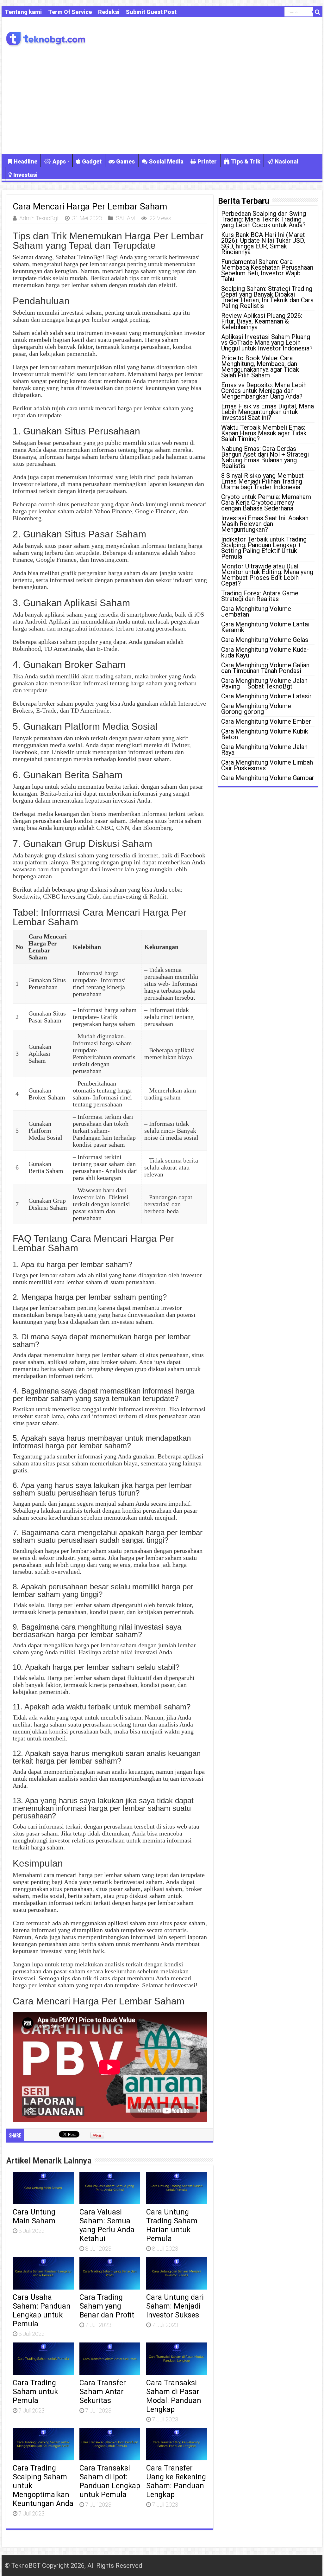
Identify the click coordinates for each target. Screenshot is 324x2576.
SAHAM (125, 218)
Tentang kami (23, 12)
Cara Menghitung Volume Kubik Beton (265, 734)
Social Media (166, 161)
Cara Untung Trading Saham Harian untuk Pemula (172, 2225)
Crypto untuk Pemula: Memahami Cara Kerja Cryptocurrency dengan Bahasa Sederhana (267, 503)
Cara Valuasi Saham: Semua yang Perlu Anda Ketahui (107, 2225)
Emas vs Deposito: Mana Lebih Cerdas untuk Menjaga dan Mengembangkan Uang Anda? (264, 391)
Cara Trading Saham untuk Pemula (35, 2392)
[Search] (318, 12)
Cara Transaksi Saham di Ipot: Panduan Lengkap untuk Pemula (110, 2481)
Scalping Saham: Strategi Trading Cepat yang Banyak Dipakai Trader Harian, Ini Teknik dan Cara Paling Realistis (267, 297)
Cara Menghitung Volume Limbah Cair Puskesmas (267, 765)
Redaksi (109, 12)
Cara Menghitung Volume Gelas (265, 640)
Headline (25, 161)
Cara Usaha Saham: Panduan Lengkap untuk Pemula (42, 2310)
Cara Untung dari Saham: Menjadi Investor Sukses (175, 2306)
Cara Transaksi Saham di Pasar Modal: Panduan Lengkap (174, 2396)
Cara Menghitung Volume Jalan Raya (264, 750)
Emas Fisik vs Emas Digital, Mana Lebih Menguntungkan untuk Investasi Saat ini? (268, 412)
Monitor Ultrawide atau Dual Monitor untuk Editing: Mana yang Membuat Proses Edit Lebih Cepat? (267, 575)
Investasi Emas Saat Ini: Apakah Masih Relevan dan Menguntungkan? (265, 524)
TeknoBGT (26, 2566)
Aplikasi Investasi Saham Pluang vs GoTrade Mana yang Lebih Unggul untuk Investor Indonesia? (267, 343)
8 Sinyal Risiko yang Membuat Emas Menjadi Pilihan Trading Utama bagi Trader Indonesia (262, 481)
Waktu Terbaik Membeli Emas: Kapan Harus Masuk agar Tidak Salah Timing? (264, 433)
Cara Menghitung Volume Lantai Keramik (265, 627)
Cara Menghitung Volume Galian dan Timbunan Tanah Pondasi (265, 668)
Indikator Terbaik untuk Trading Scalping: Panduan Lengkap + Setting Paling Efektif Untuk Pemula (264, 548)
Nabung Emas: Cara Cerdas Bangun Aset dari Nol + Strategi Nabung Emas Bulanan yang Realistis (265, 457)
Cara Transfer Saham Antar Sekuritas (103, 2392)
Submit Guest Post (151, 12)
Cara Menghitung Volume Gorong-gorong (256, 709)
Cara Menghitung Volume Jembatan (256, 612)
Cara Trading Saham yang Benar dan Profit (107, 2306)
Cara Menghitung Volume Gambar (268, 778)
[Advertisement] (162, 100)
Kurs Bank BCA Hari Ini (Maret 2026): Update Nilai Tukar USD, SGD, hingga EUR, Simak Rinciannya (263, 243)
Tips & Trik (246, 161)
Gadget (92, 161)
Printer (207, 161)
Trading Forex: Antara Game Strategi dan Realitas (260, 596)
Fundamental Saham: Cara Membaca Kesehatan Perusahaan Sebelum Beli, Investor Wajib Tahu (267, 270)
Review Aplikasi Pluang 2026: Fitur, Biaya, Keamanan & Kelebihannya (262, 321)
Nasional (287, 161)
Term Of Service (70, 12)
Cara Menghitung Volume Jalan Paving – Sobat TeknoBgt (264, 683)
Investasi (25, 175)
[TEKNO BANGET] (46, 38)
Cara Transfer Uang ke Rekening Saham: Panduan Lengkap (176, 2481)
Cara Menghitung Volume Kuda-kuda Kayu (265, 652)
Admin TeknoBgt (39, 218)
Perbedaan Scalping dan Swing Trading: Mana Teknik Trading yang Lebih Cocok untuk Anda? (264, 219)
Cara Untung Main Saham (34, 2216)
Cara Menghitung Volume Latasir (266, 696)
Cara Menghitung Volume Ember (266, 721)
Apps (59, 161)
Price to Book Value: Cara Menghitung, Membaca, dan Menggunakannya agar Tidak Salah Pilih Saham (260, 367)
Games (125, 161)
